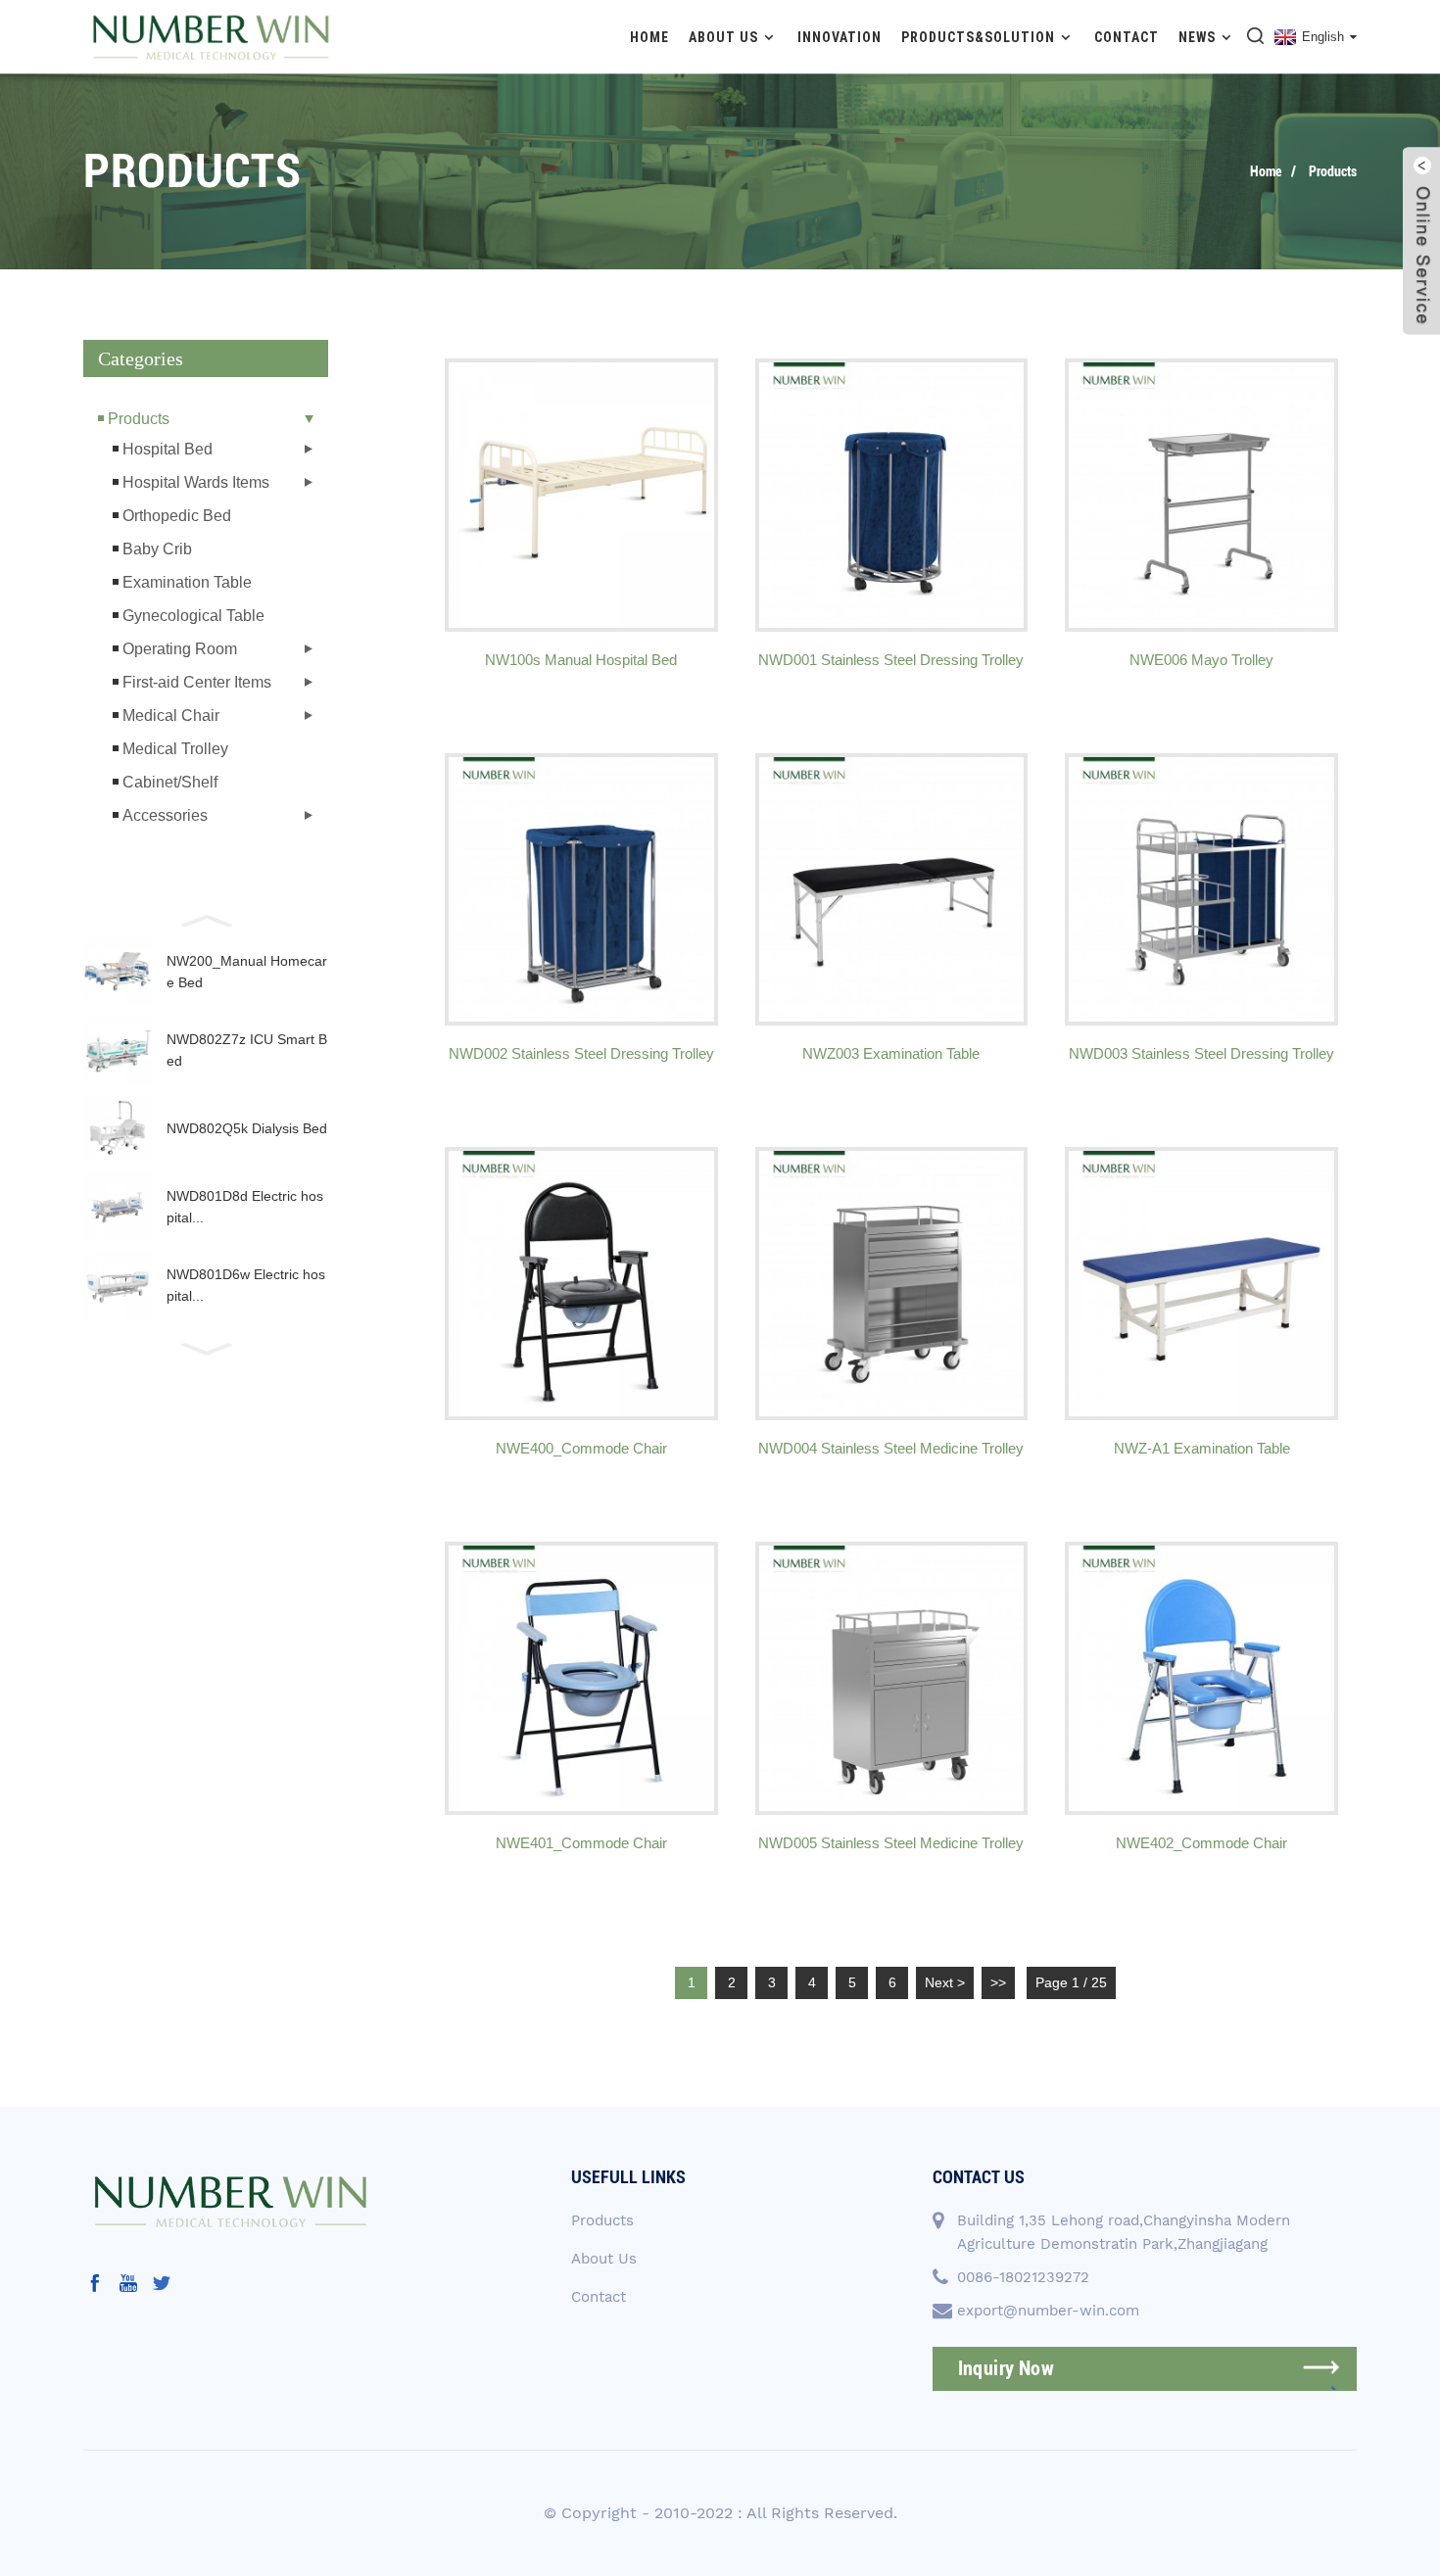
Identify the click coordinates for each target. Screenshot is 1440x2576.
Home (649, 37)
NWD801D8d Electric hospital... (245, 1207)
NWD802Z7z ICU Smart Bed (247, 1050)
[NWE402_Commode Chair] (1201, 1678)
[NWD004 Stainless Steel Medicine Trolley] (892, 1284)
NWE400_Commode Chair (581, 1448)
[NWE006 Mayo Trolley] (1201, 495)
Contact (1127, 37)
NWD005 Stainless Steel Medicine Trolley (891, 1843)
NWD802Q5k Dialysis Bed (247, 1128)
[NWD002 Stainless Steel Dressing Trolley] (581, 890)
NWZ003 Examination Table (891, 1053)
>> (998, 1982)
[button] (206, 919)
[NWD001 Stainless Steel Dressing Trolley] (892, 495)
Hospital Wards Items (196, 482)
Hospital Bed (168, 449)
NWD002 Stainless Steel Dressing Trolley (581, 1053)
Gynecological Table (193, 616)
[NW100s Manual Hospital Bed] (581, 495)
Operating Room (180, 649)
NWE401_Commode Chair (581, 1843)
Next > (945, 1982)
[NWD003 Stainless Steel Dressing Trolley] (1201, 890)
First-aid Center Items (197, 682)
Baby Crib (157, 549)
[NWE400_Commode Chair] (581, 1284)
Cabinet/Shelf (170, 782)
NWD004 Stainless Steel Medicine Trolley (891, 1448)
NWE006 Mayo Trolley (1201, 660)
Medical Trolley (175, 749)
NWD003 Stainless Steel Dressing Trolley (1201, 1053)
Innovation (840, 37)
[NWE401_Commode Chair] (581, 1678)
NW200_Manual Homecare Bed (247, 972)
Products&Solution (978, 37)
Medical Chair (171, 716)
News (1197, 37)
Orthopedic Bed (177, 516)
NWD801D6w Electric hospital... (246, 1285)
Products (1333, 171)
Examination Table (187, 582)
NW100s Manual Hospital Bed (581, 660)
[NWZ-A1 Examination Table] (1201, 1284)
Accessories (165, 815)
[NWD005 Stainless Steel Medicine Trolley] (892, 1678)
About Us (723, 37)
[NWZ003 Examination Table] (892, 890)
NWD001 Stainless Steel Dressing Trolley (891, 660)
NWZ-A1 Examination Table (1202, 1448)
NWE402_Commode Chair (1201, 1843)
